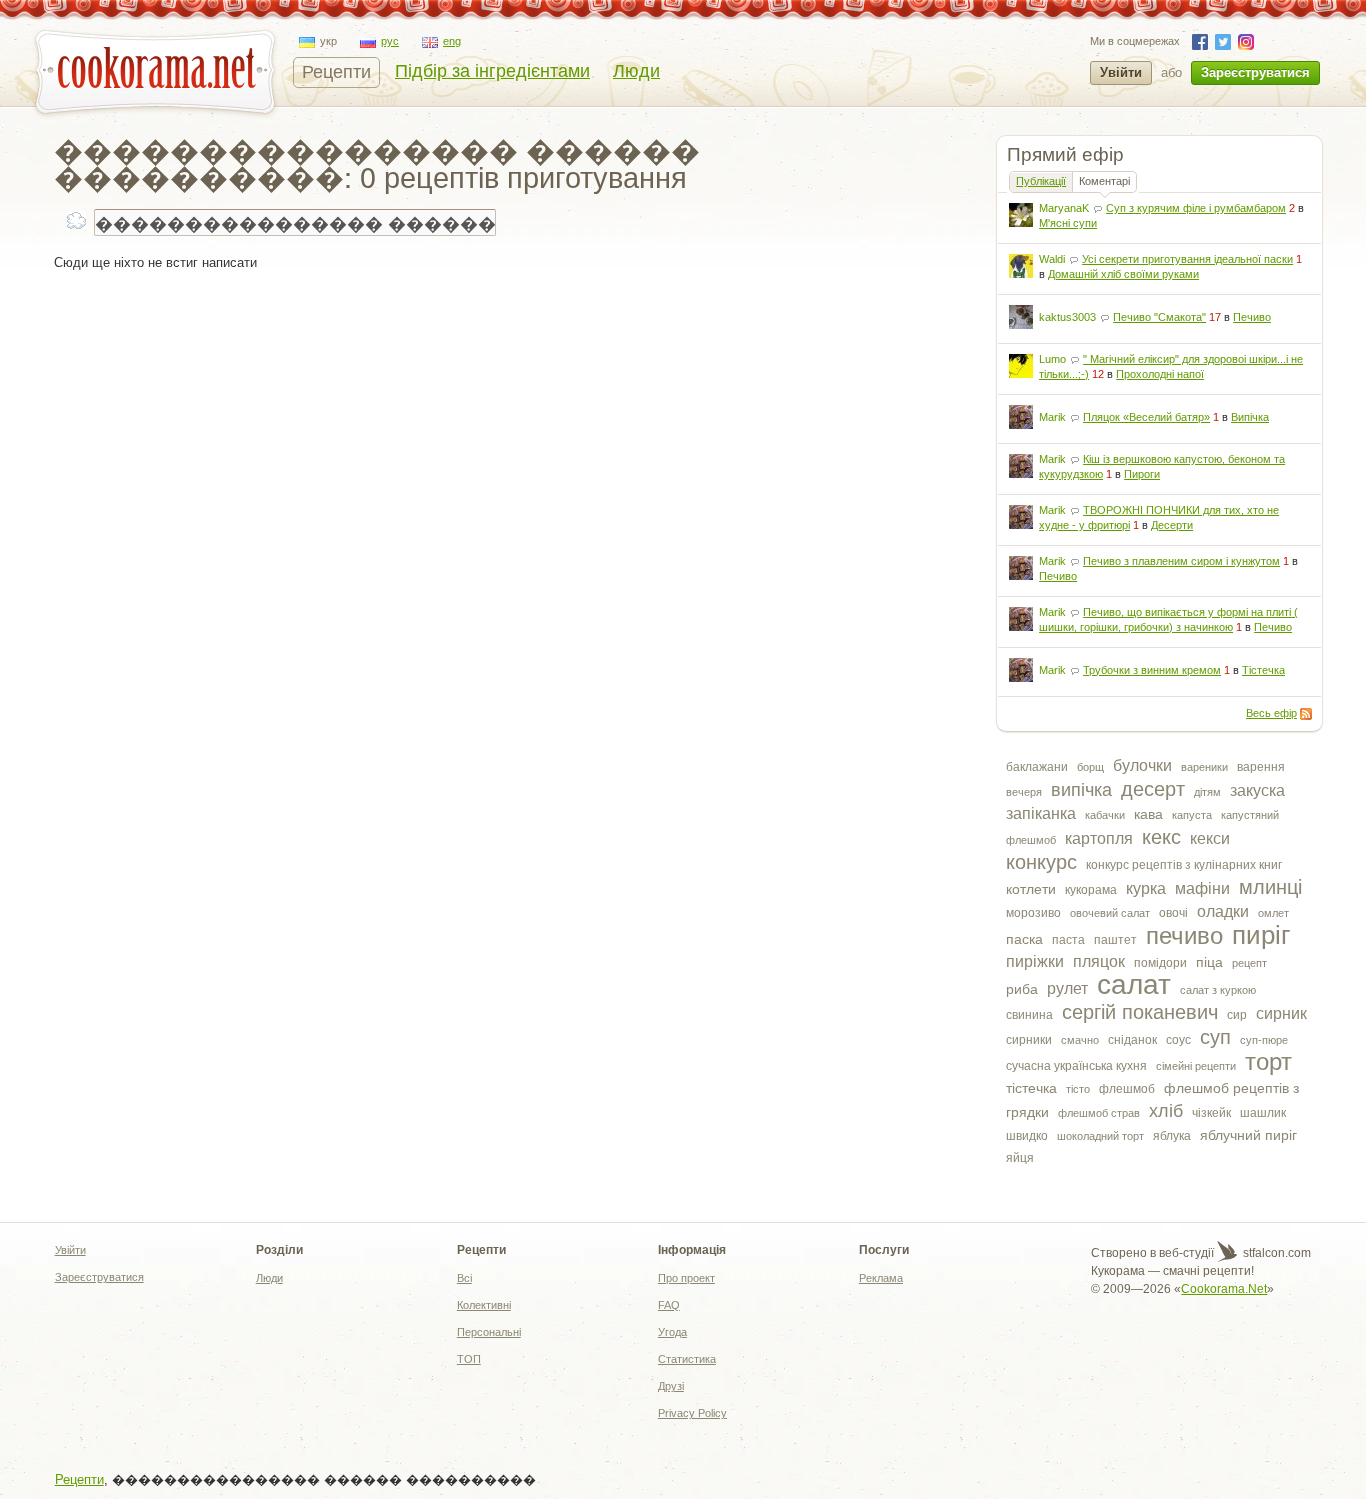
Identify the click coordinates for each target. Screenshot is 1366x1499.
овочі (1173, 913)
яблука (1172, 1136)
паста (1068, 940)
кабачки (1105, 815)
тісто (1078, 1089)
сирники (1029, 1040)
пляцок (1099, 961)
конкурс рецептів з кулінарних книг (1184, 865)
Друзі (671, 1386)
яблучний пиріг (1248, 1135)
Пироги (1142, 474)
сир (1237, 1015)
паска (1024, 939)
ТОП (469, 1359)
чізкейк (1211, 1113)
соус (1178, 1040)
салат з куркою (1218, 990)
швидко (1027, 1136)
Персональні (489, 1332)
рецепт (1249, 963)
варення (1261, 767)
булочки (1142, 765)
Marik (1052, 417)
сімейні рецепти (1196, 1066)
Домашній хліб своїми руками (1123, 274)
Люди (636, 71)
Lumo (1052, 359)
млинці (1270, 887)
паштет (1115, 940)
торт (1268, 1061)
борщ (1090, 767)
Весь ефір (1271, 713)
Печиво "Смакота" (1159, 317)
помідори (1160, 963)
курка (1146, 888)
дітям (1207, 792)
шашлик (1263, 1113)
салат (1134, 984)
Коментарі (1104, 181)
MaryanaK (1064, 208)
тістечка (1031, 1088)
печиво (1184, 935)
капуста (1192, 815)
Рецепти (336, 72)
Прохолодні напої (1160, 374)
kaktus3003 (1067, 317)
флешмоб (1127, 1089)
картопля (1099, 838)
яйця (1020, 1158)
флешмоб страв (1099, 1113)
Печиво (1252, 317)
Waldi (1052, 259)
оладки (1223, 911)
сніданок (1132, 1040)
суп (1215, 1037)
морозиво (1033, 913)
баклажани (1037, 767)
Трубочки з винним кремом (1152, 670)
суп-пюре (1264, 1040)
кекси (1210, 838)
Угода (672, 1332)
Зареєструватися (1255, 72)
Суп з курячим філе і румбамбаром (1196, 208)
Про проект (686, 1278)
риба (1022, 989)
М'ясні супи (1068, 223)
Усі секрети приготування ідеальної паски (1187, 259)
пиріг (1261, 935)
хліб (1166, 1111)
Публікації (1041, 181)
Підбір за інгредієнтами (492, 71)
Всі (464, 1278)
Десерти (1172, 525)
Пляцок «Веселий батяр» (1146, 417)
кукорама (1091, 890)
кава (1148, 814)
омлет (1273, 913)
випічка (1081, 790)
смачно (1080, 1040)
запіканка (1041, 813)
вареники (1204, 767)
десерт (1153, 789)
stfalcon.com (1275, 1253)
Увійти (1121, 72)
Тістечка (1263, 670)
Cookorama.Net (1224, 1289)
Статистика (687, 1359)
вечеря (1024, 792)
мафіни (1202, 888)
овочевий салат (1110, 913)
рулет (1067, 988)
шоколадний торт (1100, 1136)
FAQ (669, 1305)
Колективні (484, 1305)
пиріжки (1035, 961)
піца (1209, 962)
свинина (1029, 1015)
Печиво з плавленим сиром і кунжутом (1181, 561)
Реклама (881, 1278)
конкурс (1041, 862)
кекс (1161, 837)
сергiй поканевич (1140, 1012)
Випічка (1250, 417)
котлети (1031, 889)
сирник (1281, 1013)
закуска (1257, 790)
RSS (1306, 714)
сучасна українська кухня (1076, 1066)
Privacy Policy (692, 1413)
